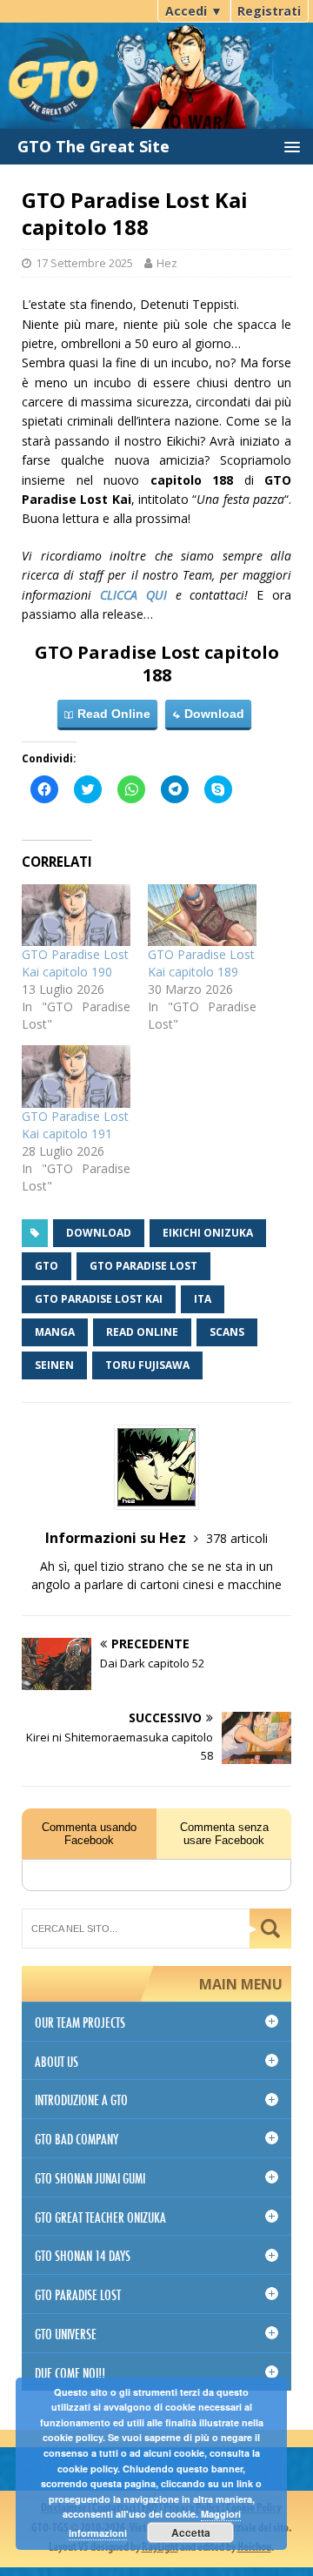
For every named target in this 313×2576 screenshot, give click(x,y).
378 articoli (237, 1538)
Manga (55, 1332)
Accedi (194, 11)
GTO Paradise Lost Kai (99, 1299)
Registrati (269, 11)
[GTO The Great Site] (156, 63)
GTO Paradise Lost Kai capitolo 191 (75, 1125)
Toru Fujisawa (147, 1365)
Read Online (112, 714)
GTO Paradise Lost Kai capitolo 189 (201, 963)
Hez (167, 263)
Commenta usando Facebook (89, 1834)
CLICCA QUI (133, 595)
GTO (47, 1266)
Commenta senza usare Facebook (224, 1834)
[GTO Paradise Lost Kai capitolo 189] (202, 915)
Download (213, 714)
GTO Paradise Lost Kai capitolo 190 (75, 963)
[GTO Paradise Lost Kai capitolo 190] (76, 915)
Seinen (54, 1365)
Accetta (191, 2532)
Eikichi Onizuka (208, 1233)
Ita (203, 1299)
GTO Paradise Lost (143, 1266)
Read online (142, 1332)
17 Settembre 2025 (84, 263)
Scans (227, 1332)
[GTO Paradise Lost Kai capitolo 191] (76, 1076)
